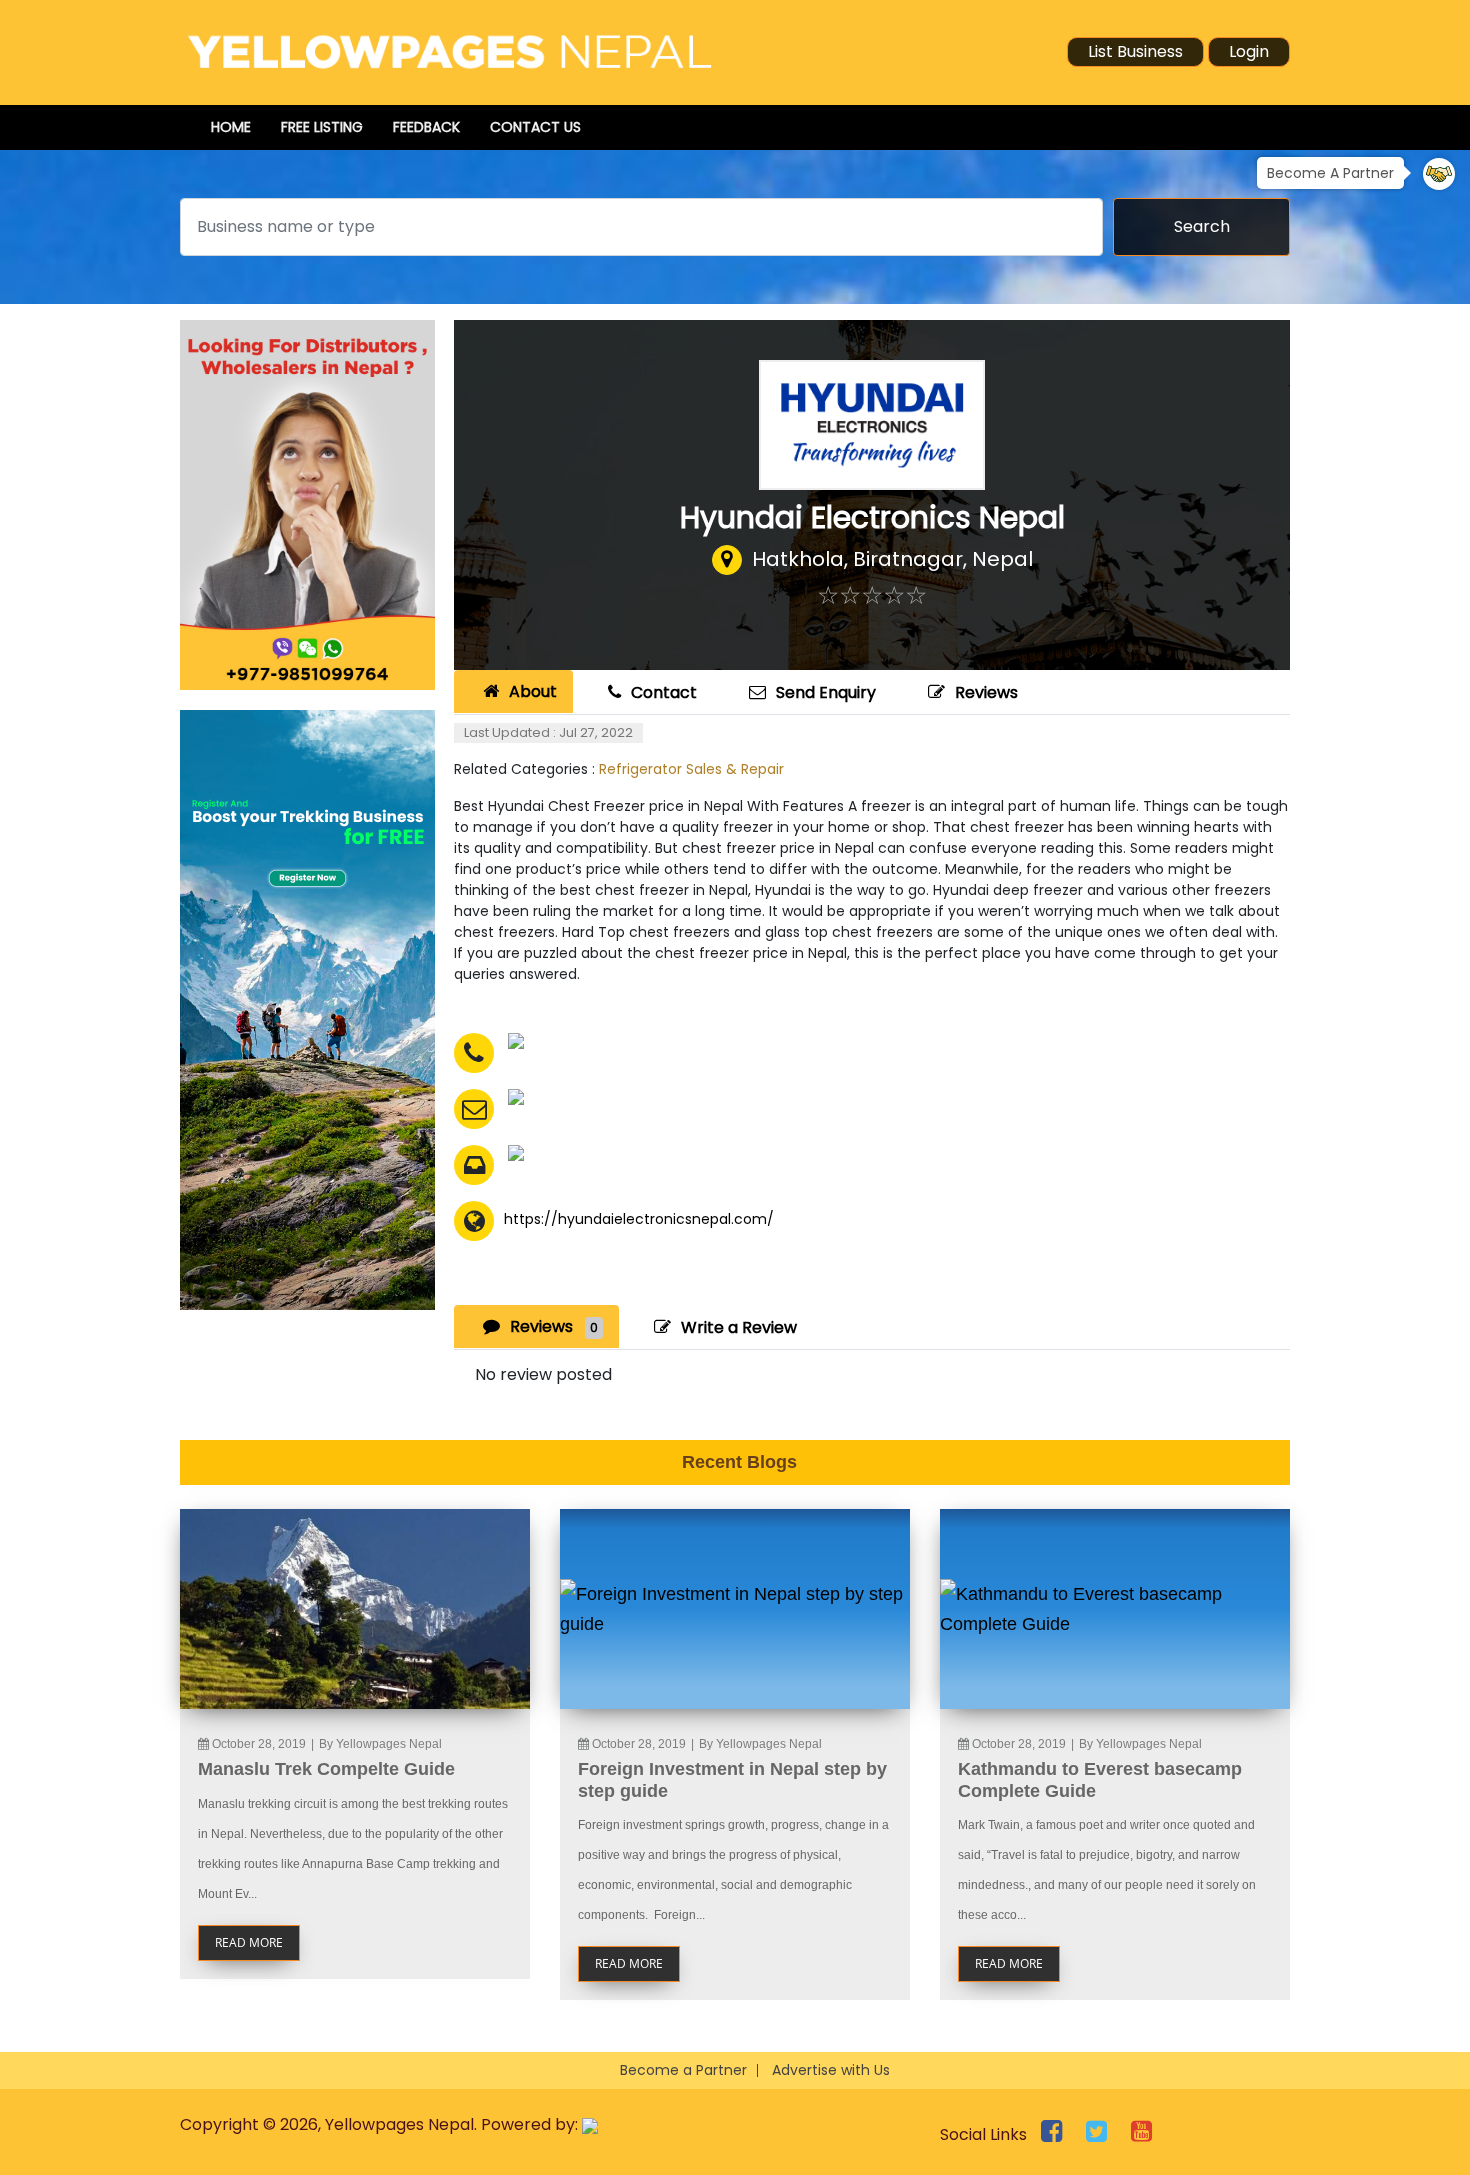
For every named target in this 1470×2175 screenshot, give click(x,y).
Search (1202, 226)
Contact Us (535, 127)
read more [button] (249, 1942)
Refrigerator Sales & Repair (691, 769)
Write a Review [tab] (739, 1327)
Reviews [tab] (554, 1326)
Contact (664, 692)
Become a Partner (683, 2070)
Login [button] (1249, 51)
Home (231, 127)
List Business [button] (1135, 51)
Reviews (986, 692)
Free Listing (322, 127)
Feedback (426, 127)
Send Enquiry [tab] (826, 692)
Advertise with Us (831, 2070)
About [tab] (533, 691)
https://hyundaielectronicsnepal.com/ (639, 1219)
